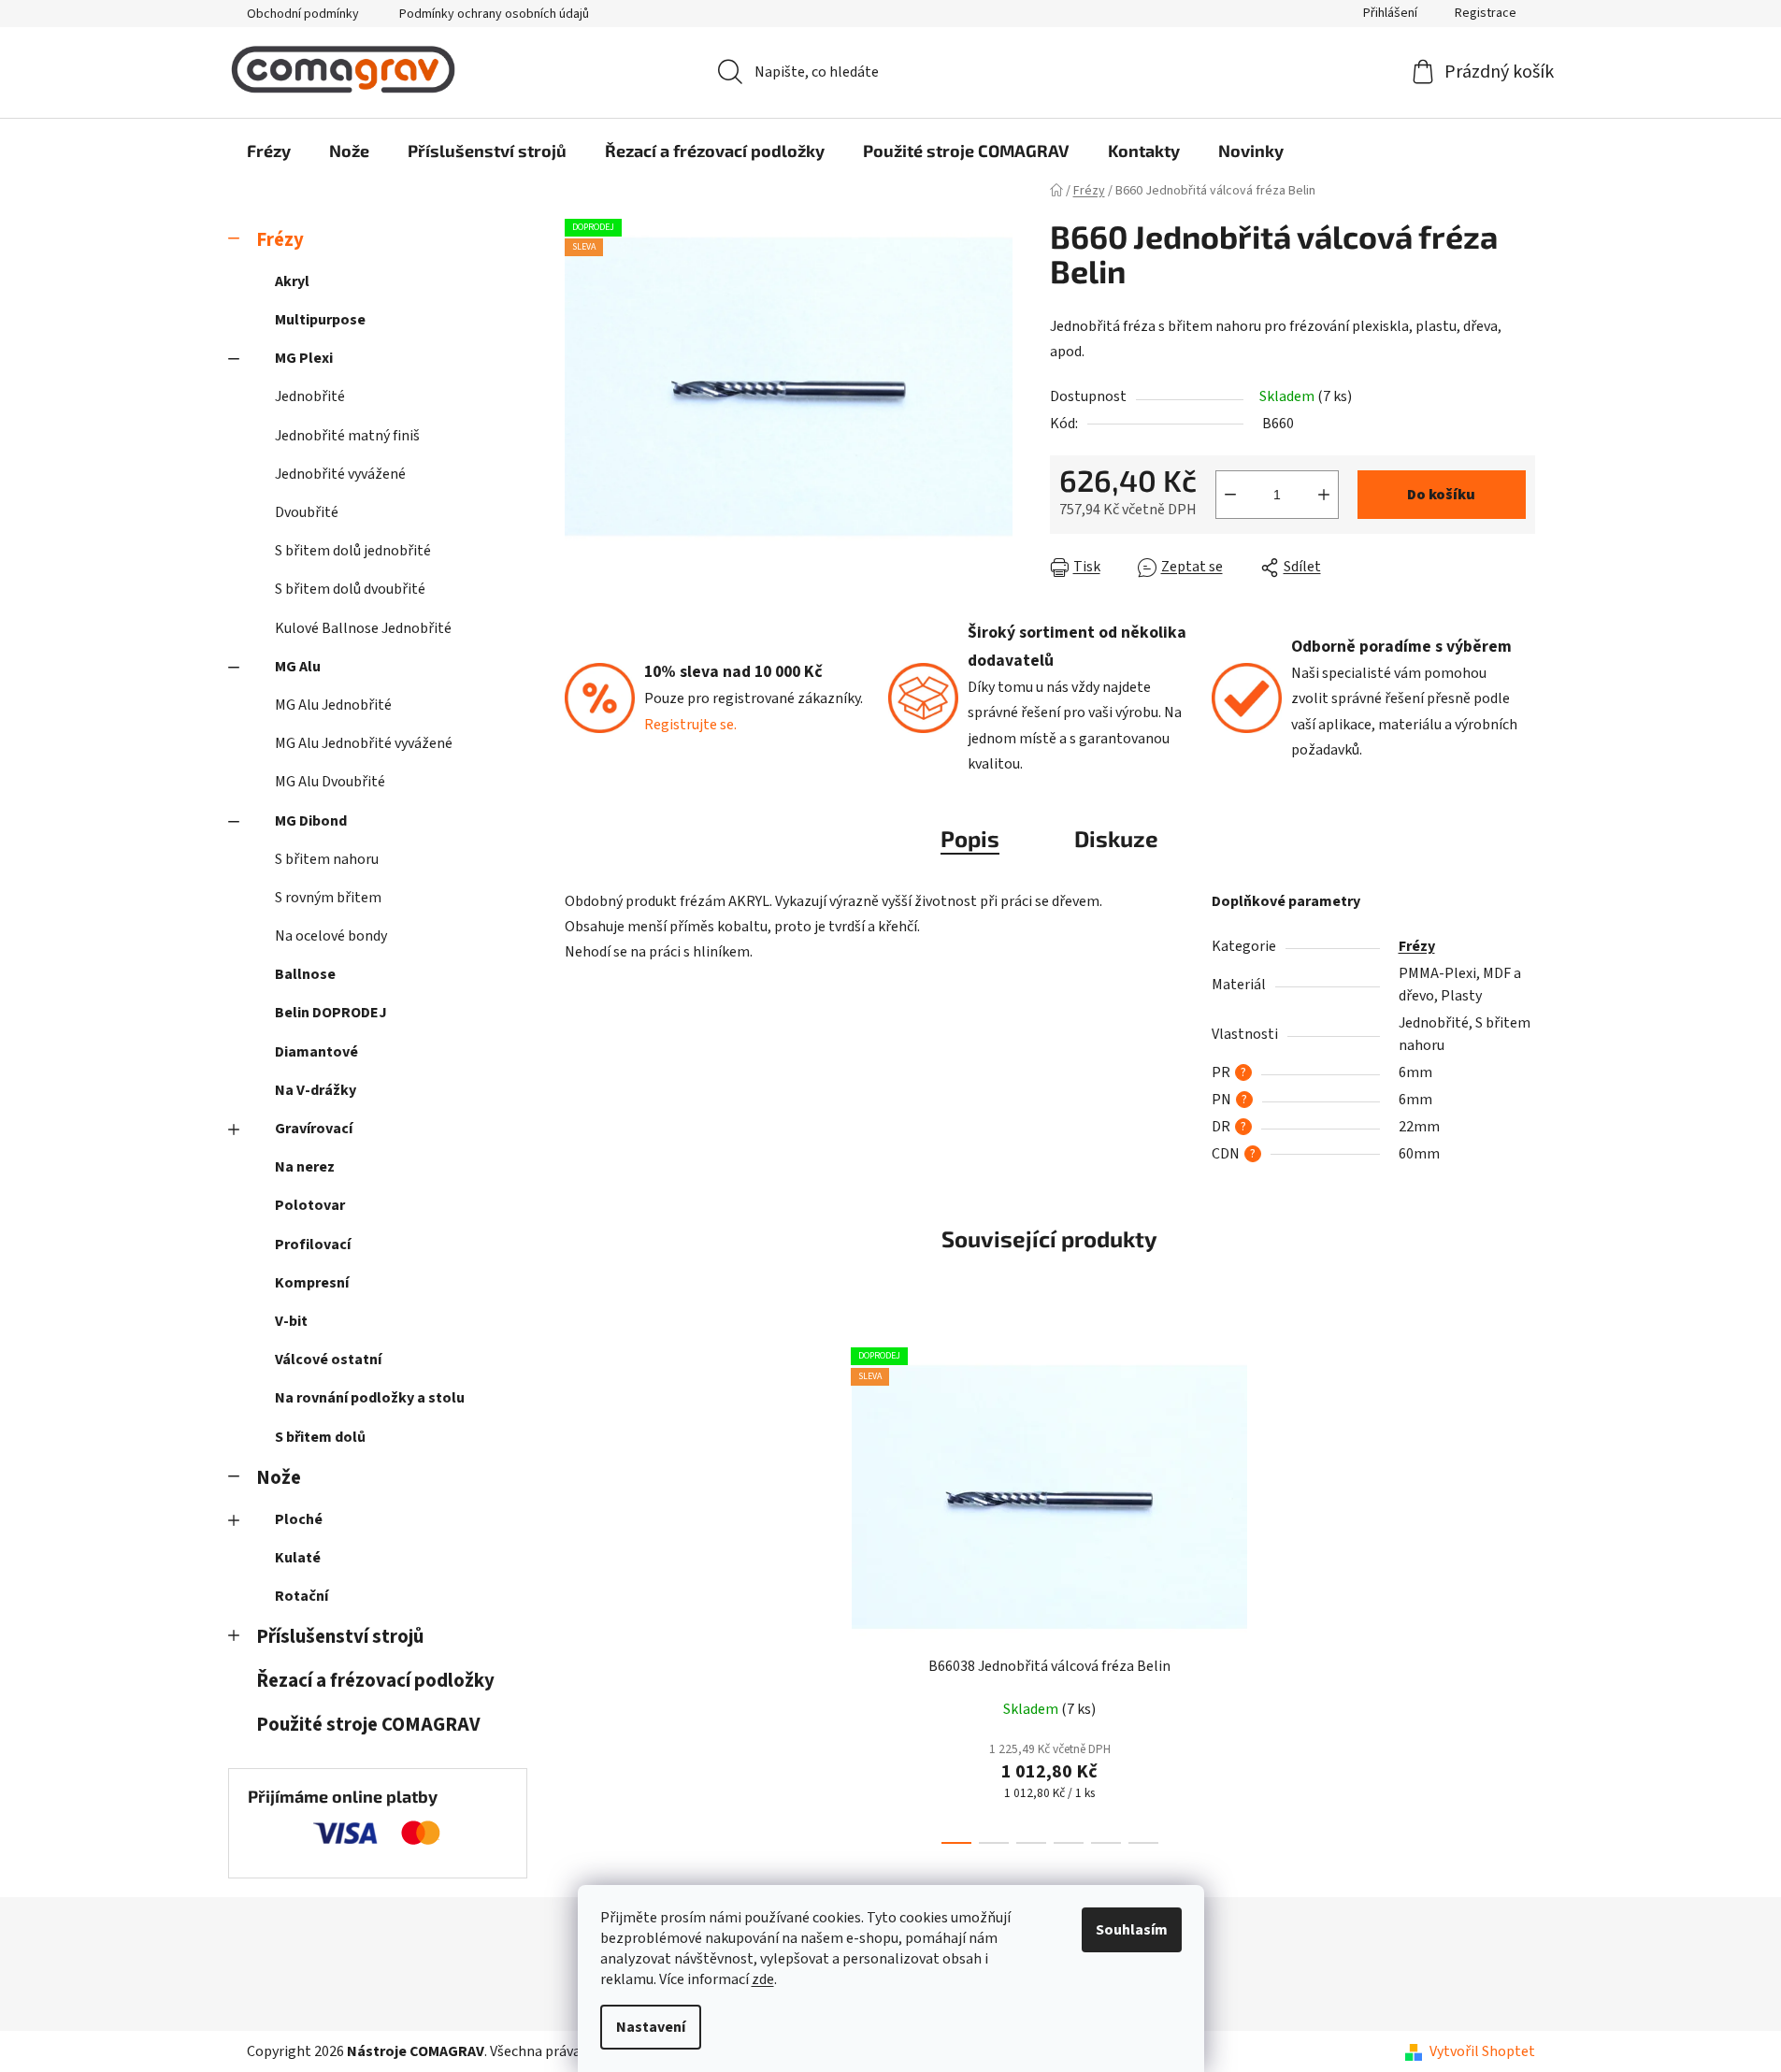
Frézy (280, 240)
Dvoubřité (307, 512)
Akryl (292, 281)
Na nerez (305, 1167)
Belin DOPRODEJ (331, 1013)
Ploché (299, 1519)
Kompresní (312, 1283)
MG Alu (298, 667)
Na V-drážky (316, 1090)
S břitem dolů (320, 1437)
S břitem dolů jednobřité (353, 551)
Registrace (1486, 13)
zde (763, 1979)
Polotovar (310, 1205)
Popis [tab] (970, 838)
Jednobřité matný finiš (347, 436)
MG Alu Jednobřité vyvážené (364, 743)
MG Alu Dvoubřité (330, 782)
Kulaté (298, 1558)
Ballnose (305, 974)
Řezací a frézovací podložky (375, 1681)
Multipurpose (320, 320)
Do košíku (1441, 495)
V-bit (291, 1321)
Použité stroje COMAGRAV (368, 1725)
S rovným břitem (328, 898)
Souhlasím (1132, 1930)
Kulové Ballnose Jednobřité (363, 628)
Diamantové (316, 1052)
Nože (279, 1478)
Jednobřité (310, 396)
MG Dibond (311, 821)
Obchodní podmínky (303, 14)
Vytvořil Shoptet (1482, 2051)
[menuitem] (269, 151)
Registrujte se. (690, 725)
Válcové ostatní (328, 1360)
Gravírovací (314, 1129)
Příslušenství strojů (340, 1637)
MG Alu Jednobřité (333, 705)
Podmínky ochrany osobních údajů (494, 14)
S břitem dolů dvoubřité (350, 589)
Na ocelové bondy (331, 936)
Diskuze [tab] (1116, 838)
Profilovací (313, 1245)
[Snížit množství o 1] (1230, 495)
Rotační (302, 1596)
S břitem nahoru (327, 859)
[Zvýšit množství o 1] (1324, 495)
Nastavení (651, 2027)
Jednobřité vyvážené (340, 474)
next (1277, 1590)
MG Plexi (304, 358)
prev (822, 1590)
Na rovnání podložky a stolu (370, 1398)
